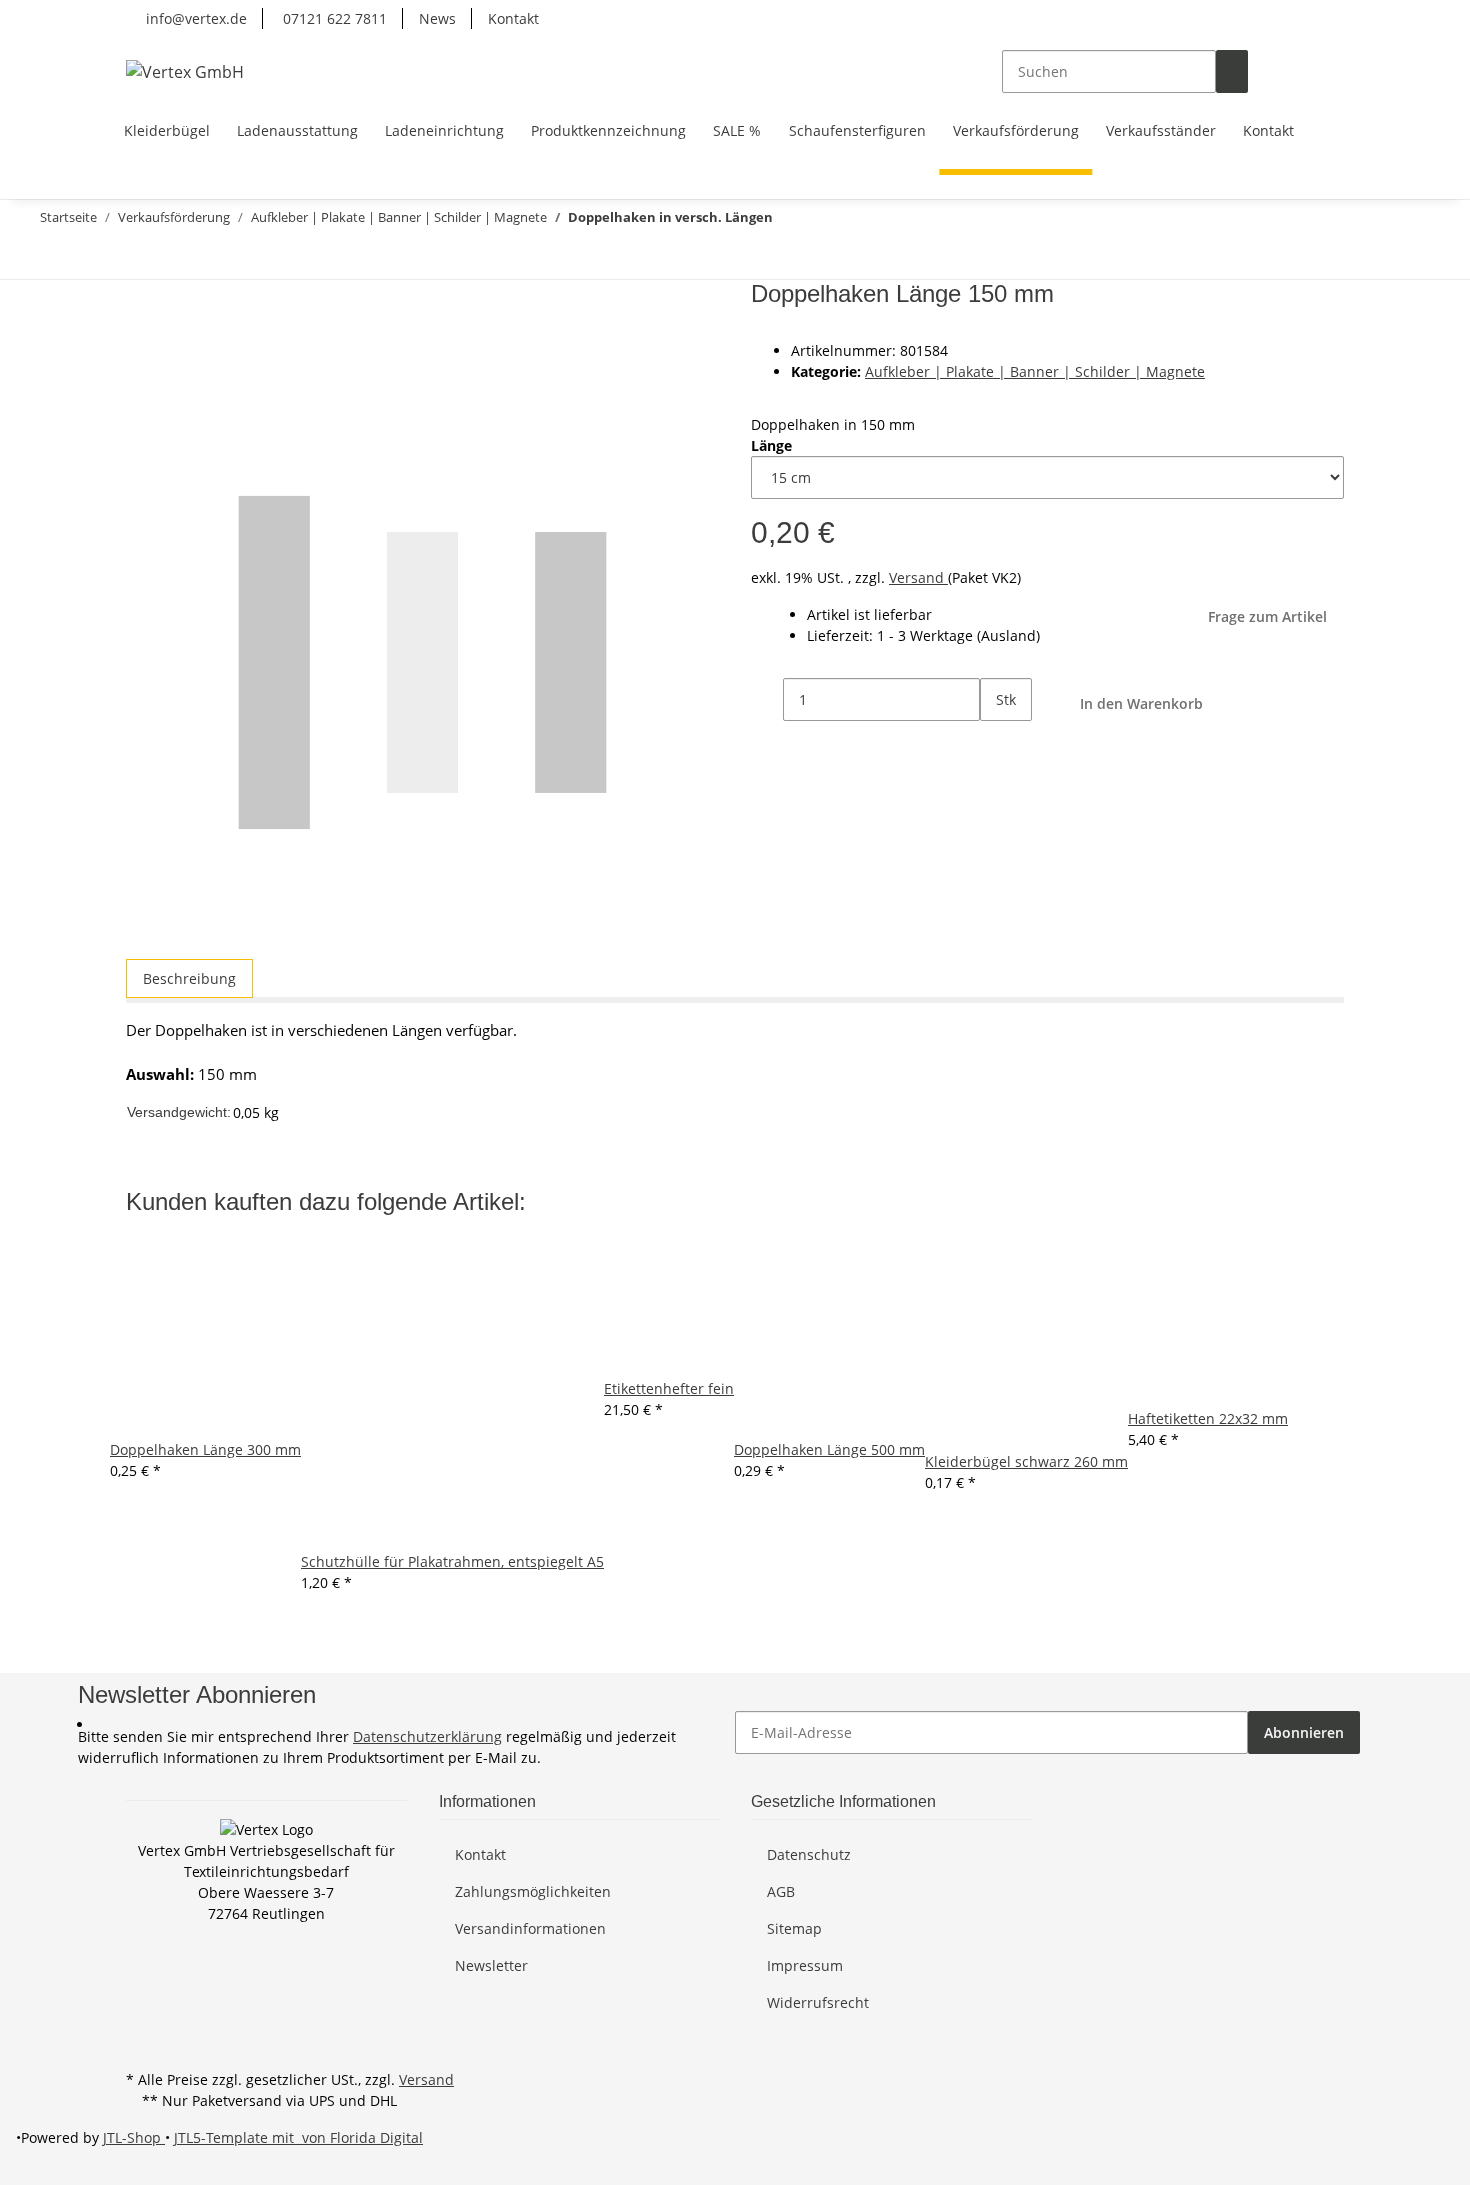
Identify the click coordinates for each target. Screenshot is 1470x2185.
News (437, 18)
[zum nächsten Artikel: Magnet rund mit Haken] (48, 257)
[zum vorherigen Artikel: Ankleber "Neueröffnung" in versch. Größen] (84, 257)
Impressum (805, 1965)
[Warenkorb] (1328, 71)
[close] (142, 301)
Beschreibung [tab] (189, 978)
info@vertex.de (194, 18)
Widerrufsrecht (818, 2002)
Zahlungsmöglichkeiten (533, 1891)
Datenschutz (809, 1854)
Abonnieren (1304, 1732)
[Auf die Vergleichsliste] (142, 344)
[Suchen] (1232, 71)
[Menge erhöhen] (996, 742)
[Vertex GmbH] (185, 71)
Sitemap (794, 1928)
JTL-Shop (134, 2137)
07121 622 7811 (333, 18)
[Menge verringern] (767, 699)
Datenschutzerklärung (427, 1736)
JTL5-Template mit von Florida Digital (298, 2137)
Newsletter (491, 1965)
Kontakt (513, 18)
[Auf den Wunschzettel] (178, 344)
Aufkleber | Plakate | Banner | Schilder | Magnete (1035, 371)
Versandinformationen (530, 1928)
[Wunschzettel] (1296, 71)
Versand (918, 577)
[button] (1264, 71)
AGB (781, 1891)
